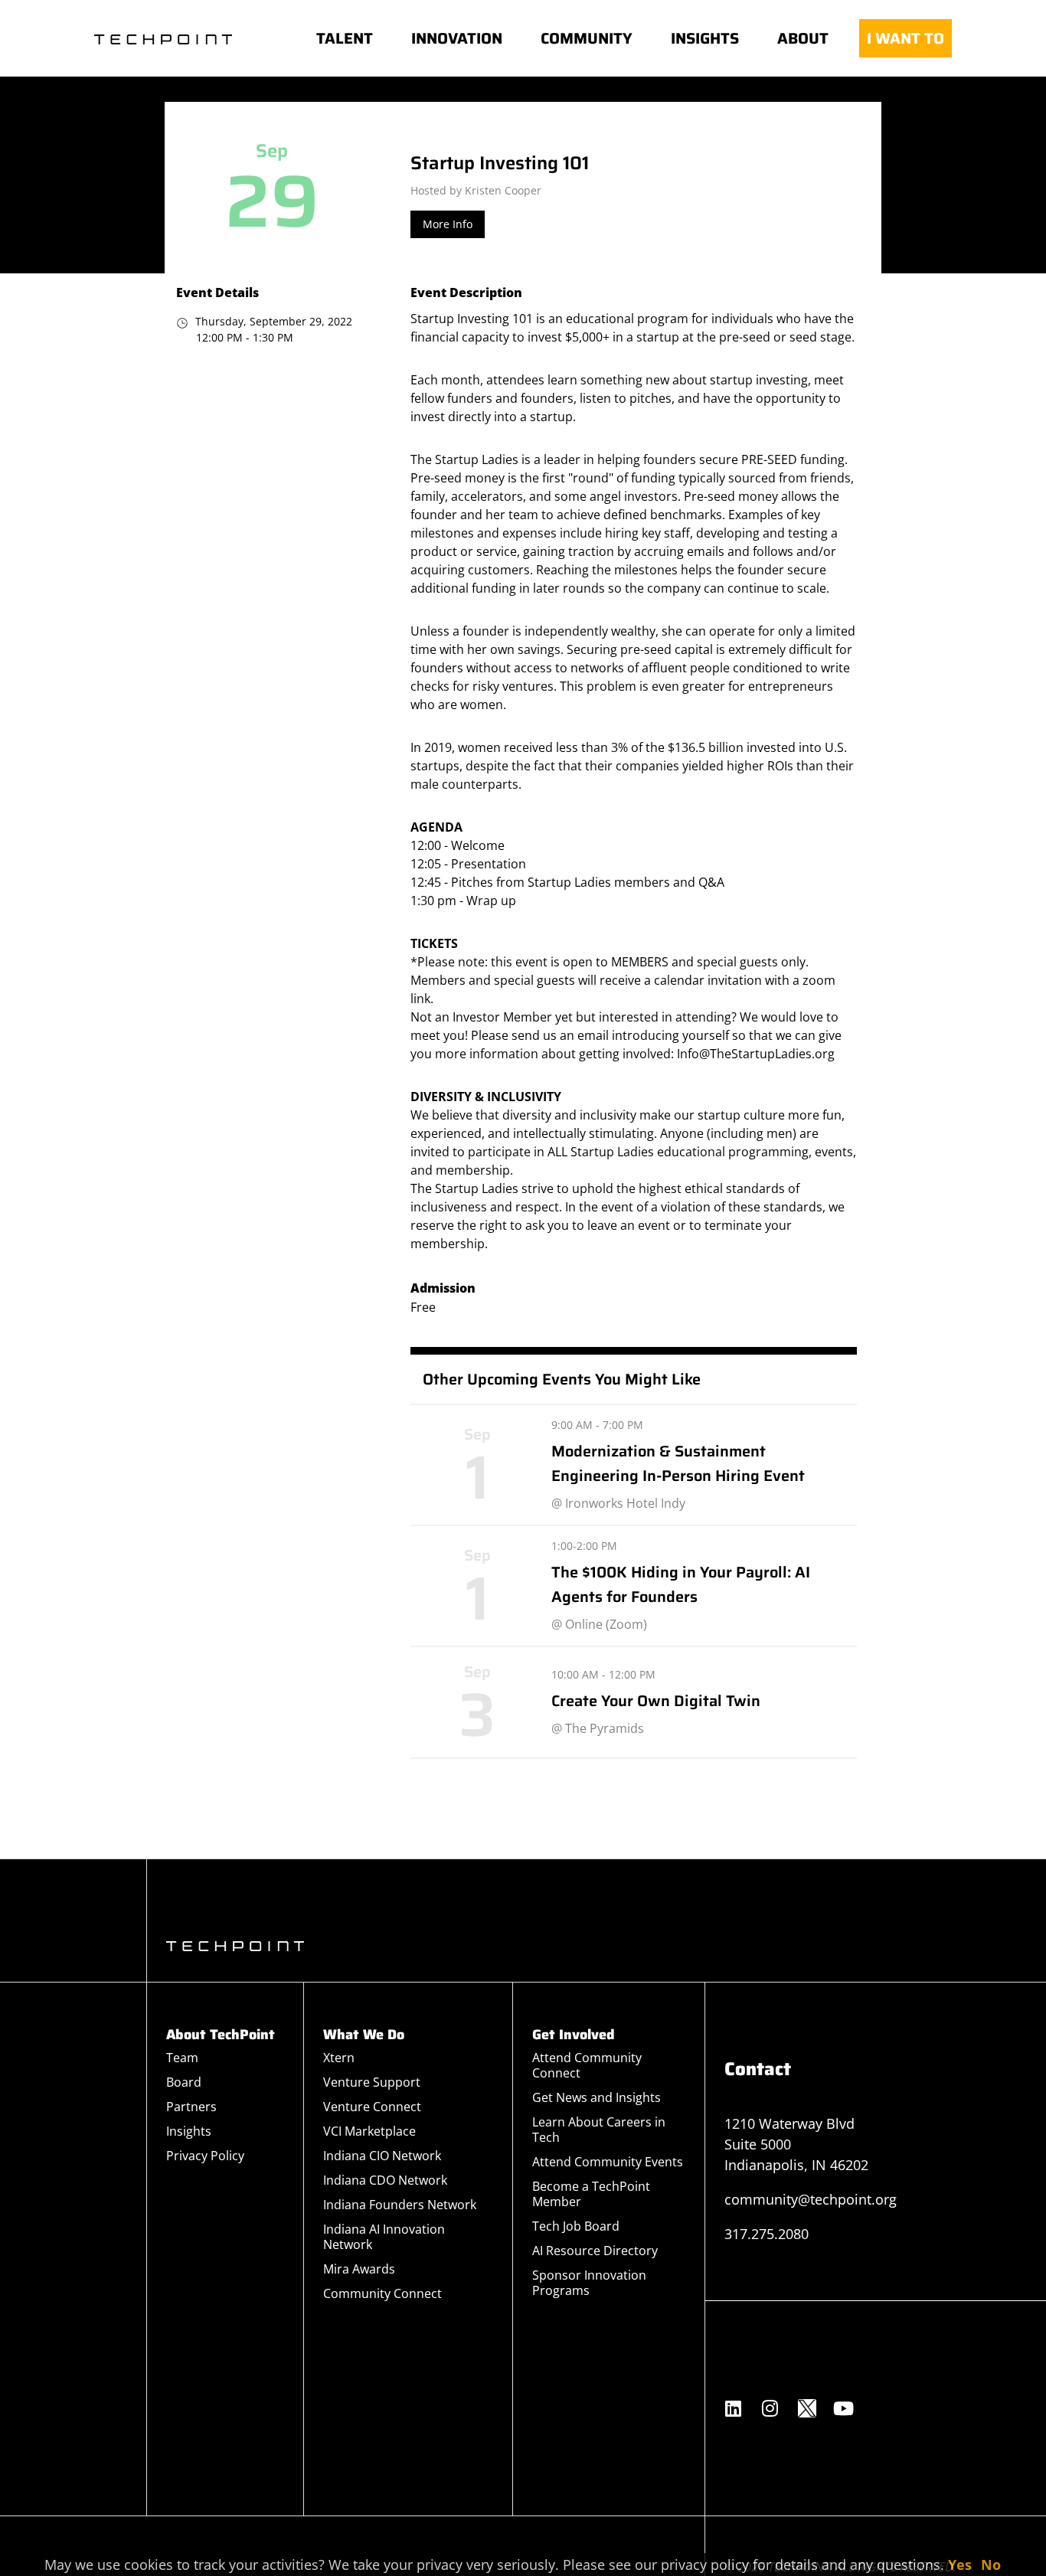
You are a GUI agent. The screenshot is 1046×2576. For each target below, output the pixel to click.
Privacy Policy (205, 2156)
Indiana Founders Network (400, 2205)
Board (184, 2082)
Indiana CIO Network (382, 2156)
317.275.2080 (767, 2234)
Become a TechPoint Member (591, 2194)
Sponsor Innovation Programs (589, 2283)
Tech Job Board (576, 2226)
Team (182, 2058)
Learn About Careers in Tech (599, 2130)
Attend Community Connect (587, 2065)
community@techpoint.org (811, 2199)
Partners (191, 2107)
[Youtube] (844, 2408)
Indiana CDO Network (385, 2180)
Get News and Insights (597, 2097)
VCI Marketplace (369, 2131)
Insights (189, 2131)
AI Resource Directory (595, 2251)
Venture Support (372, 2082)
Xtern (339, 2058)
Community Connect (382, 2293)
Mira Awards (359, 2269)
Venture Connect (372, 2107)
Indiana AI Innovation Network (384, 2237)
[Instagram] (770, 2408)
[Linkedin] (734, 2408)
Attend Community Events (608, 2162)
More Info (448, 224)
